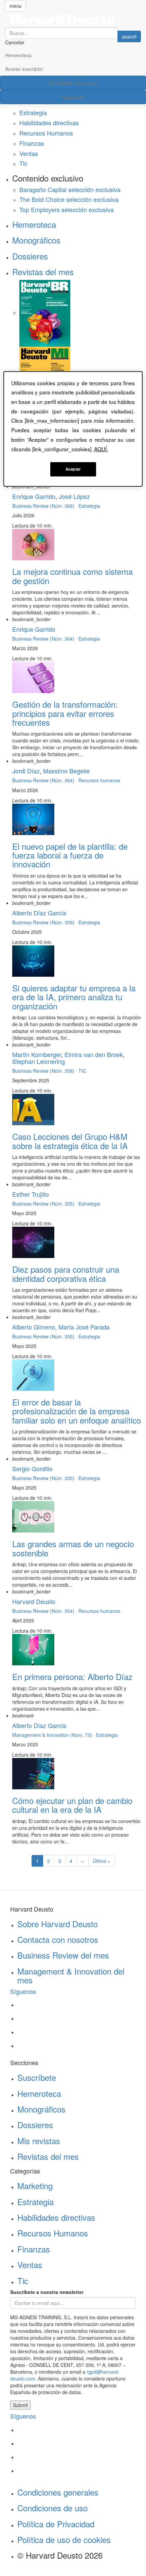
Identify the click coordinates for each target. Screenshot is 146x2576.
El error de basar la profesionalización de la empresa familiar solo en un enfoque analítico (77, 1411)
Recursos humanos (99, 780)
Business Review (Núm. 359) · (45, 922)
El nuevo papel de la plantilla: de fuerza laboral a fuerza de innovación (70, 855)
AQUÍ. (101, 449)
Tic (23, 163)
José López (74, 496)
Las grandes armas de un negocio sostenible (73, 1548)
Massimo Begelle (66, 771)
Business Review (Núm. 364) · (45, 639)
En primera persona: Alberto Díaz (72, 1676)
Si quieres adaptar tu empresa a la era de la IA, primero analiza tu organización (74, 997)
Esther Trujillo (31, 1194)
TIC (82, 1071)
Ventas (29, 153)
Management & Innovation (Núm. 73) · (54, 1735)
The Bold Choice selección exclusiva (69, 199)
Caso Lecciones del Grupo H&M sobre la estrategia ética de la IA (70, 1141)
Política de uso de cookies (64, 2539)
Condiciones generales (58, 2492)
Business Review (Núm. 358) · (45, 1071)
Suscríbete (37, 2077)
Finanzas (32, 143)
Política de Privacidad (56, 2524)
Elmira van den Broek (94, 1054)
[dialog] (73, 429)
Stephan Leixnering (39, 1061)
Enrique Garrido (34, 496)
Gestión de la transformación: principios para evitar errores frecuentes (65, 713)
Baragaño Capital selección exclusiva (70, 189)
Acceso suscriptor (24, 69)
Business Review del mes (63, 1955)
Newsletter (73, 97)
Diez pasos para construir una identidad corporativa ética (66, 1274)
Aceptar (73, 469)
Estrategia (33, 112)
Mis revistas (39, 2141)
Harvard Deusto (34, 1601)
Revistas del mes (43, 272)
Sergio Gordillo (32, 1468)
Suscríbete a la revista (73, 83)
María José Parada (84, 1327)
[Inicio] (73, 19)
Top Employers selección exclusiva (67, 209)
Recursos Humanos (46, 133)
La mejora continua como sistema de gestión (72, 576)
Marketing (35, 2186)
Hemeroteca (18, 55)
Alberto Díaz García (39, 913)
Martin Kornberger (37, 1054)
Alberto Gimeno (34, 1327)
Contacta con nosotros (58, 1939)
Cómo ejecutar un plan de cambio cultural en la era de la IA (72, 1805)
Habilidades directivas (49, 123)
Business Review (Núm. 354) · (45, 1611)
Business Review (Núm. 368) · (45, 506)
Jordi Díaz (26, 771)
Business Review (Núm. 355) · (45, 1204)
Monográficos (36, 240)
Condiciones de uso (52, 2508)
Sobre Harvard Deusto (58, 1924)
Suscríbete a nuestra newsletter (47, 2292)
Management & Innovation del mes (71, 1975)
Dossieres (30, 256)
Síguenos (23, 1991)
